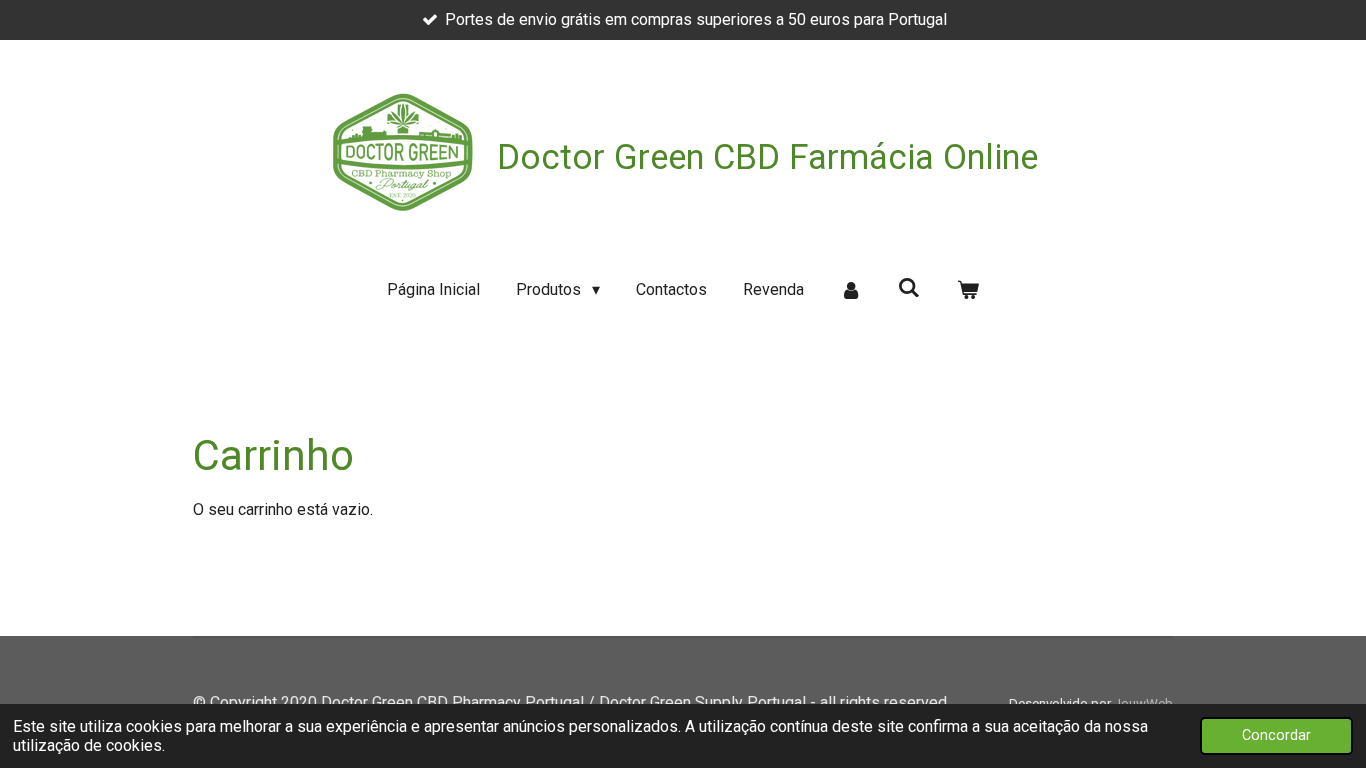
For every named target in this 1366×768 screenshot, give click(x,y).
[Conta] (851, 290)
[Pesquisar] (909, 287)
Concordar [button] (1276, 735)
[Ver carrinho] (967, 290)
